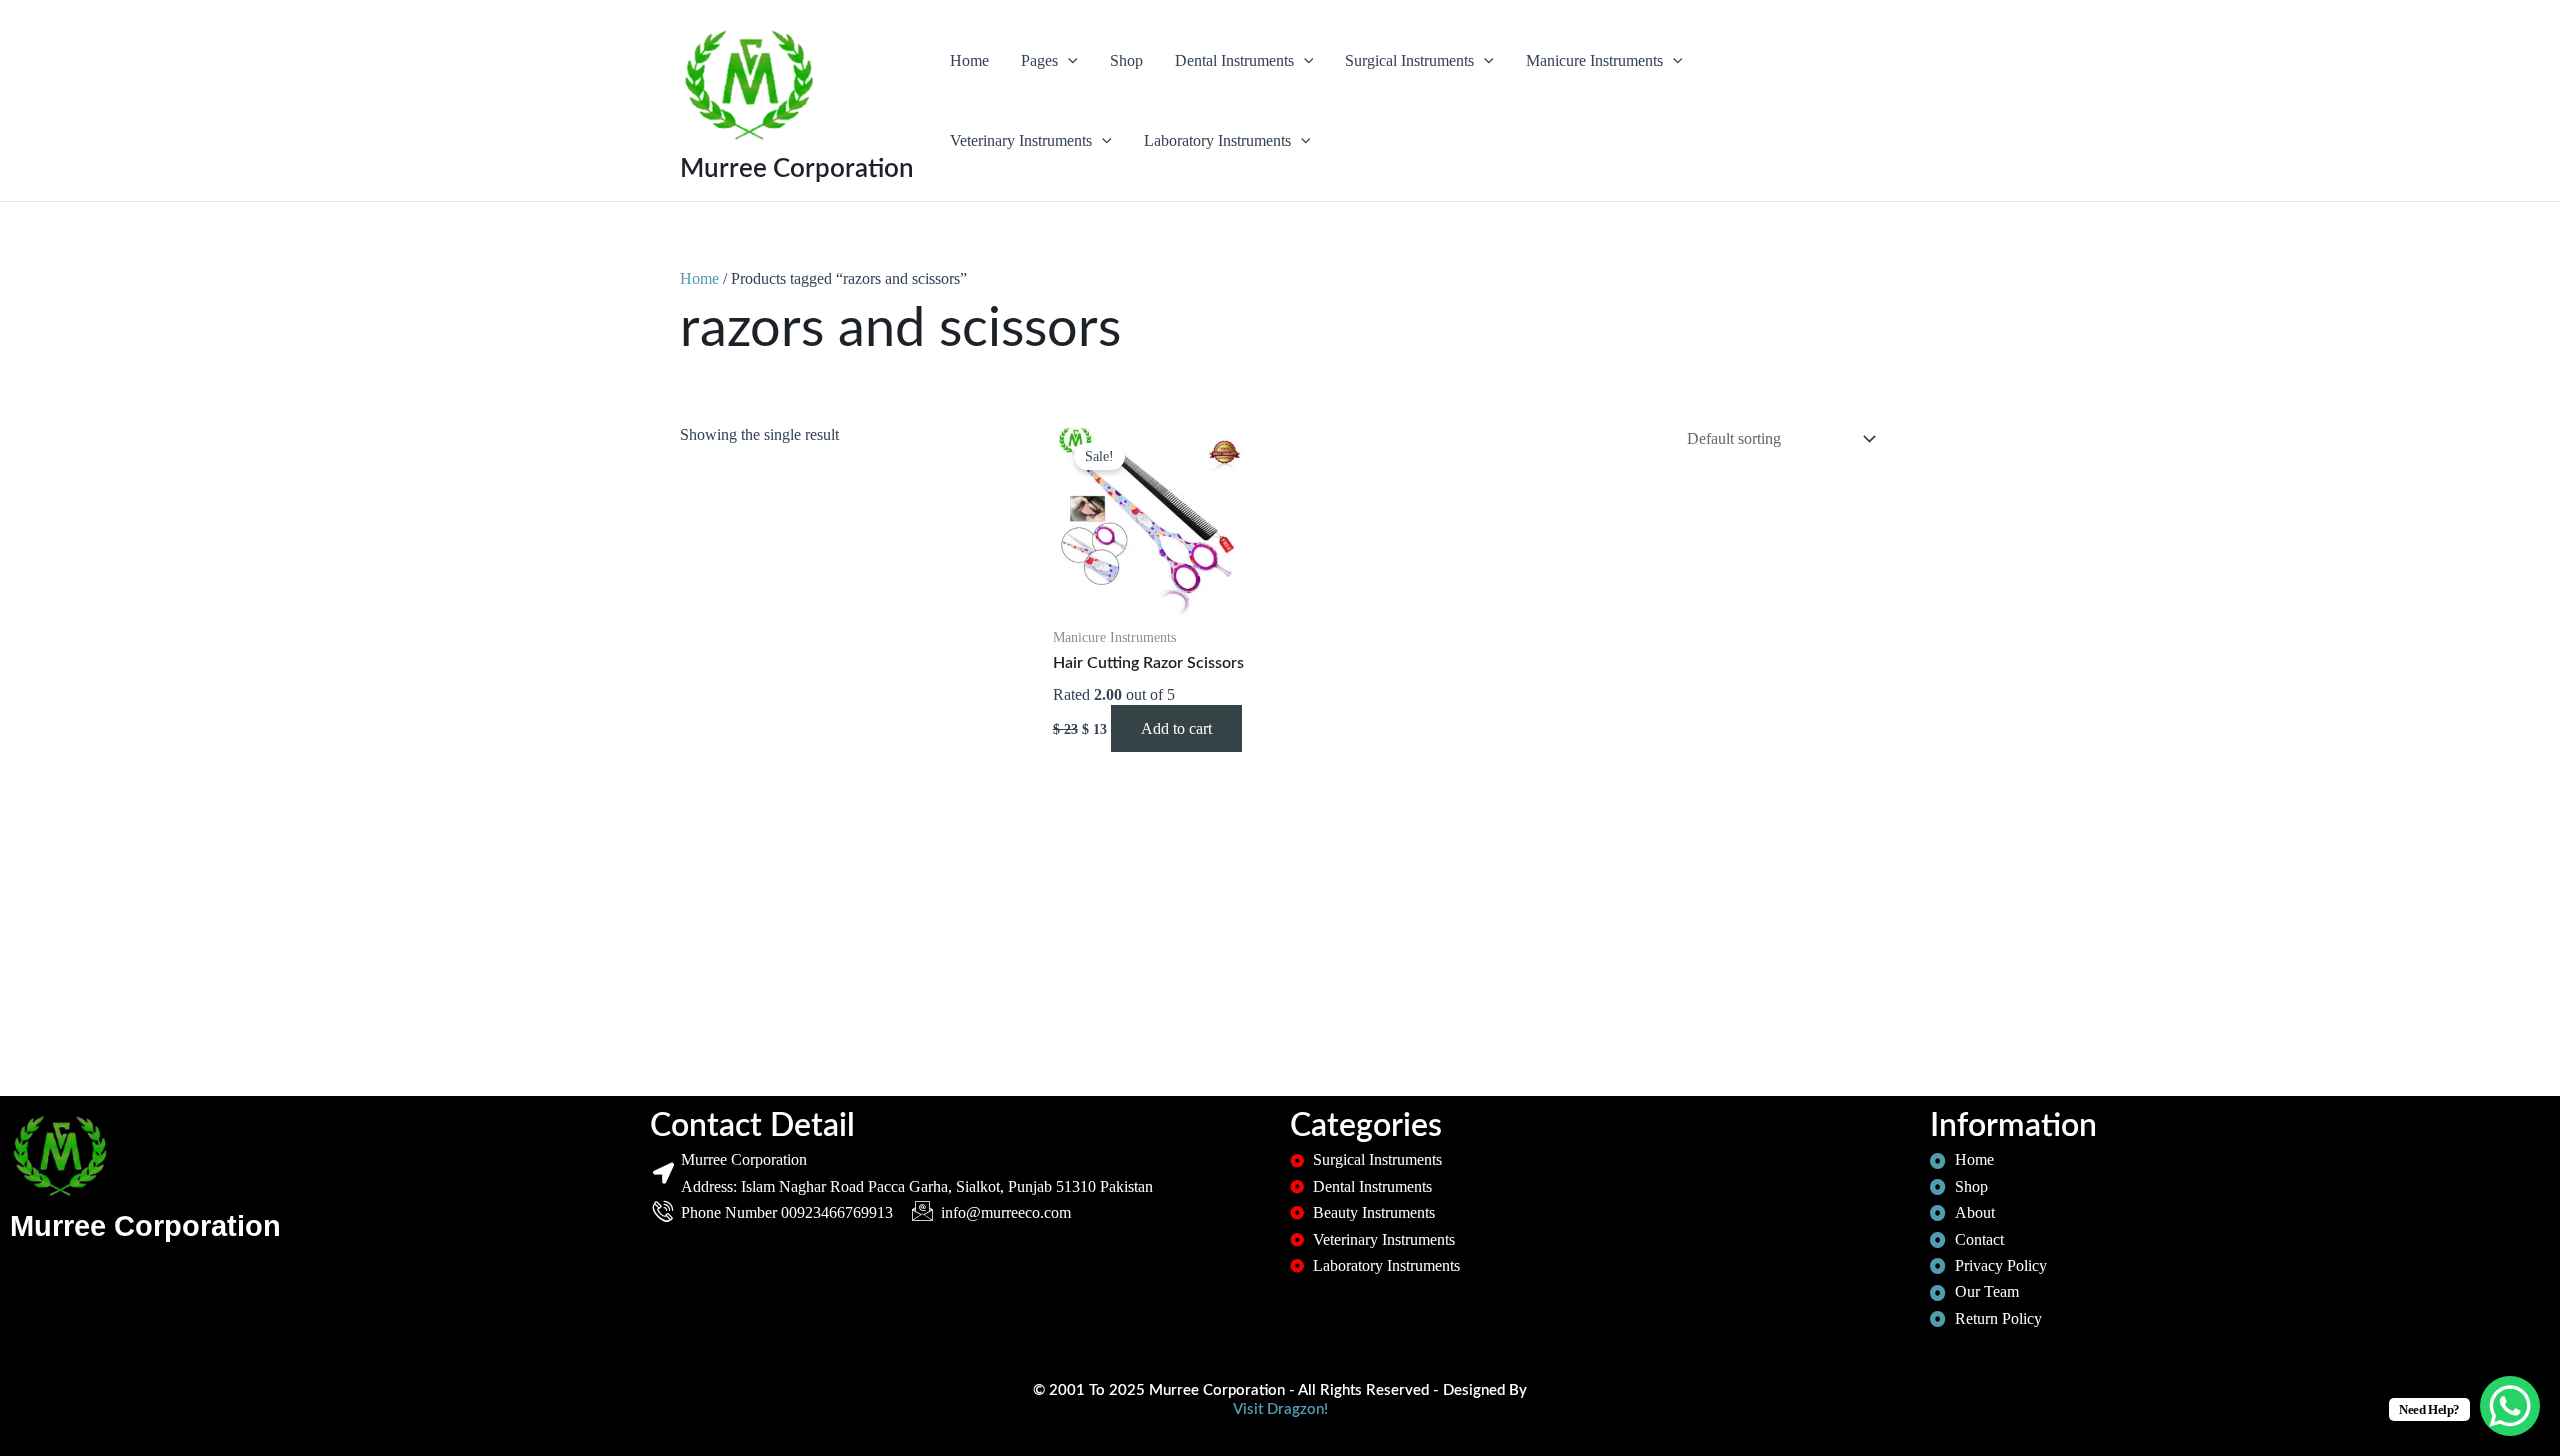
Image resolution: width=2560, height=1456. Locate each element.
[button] (1068, 61)
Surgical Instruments (1409, 60)
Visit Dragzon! (1280, 1409)
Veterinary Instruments (1021, 140)
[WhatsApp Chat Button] (2510, 1406)
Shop (1126, 60)
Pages (1039, 60)
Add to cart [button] (1176, 728)
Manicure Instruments (1594, 60)
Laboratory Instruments (1217, 140)
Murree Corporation (797, 169)
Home (969, 60)
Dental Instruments (1234, 60)
